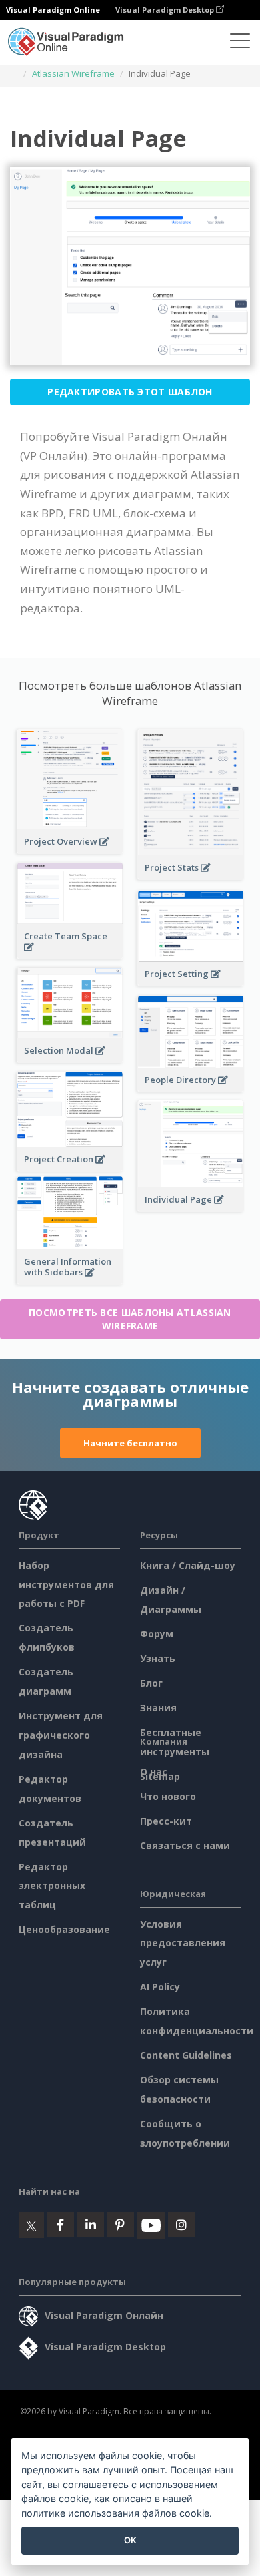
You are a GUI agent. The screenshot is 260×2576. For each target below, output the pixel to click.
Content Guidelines (186, 2055)
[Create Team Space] (70, 954)
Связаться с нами (185, 1845)
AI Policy (160, 1987)
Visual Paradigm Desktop (166, 10)
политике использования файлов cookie (115, 2513)
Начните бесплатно (130, 1443)
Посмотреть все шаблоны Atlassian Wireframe (130, 1319)
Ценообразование (64, 1929)
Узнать (158, 1658)
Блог (151, 1683)
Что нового (168, 1796)
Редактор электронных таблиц (52, 1886)
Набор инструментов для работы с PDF (66, 1585)
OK (130, 2540)
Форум (157, 1634)
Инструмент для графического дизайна (61, 1735)
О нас (154, 1772)
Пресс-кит (166, 1821)
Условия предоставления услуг (183, 1943)
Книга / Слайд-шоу (188, 1565)
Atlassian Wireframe (73, 73)
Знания (158, 1708)
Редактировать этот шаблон (130, 392)
